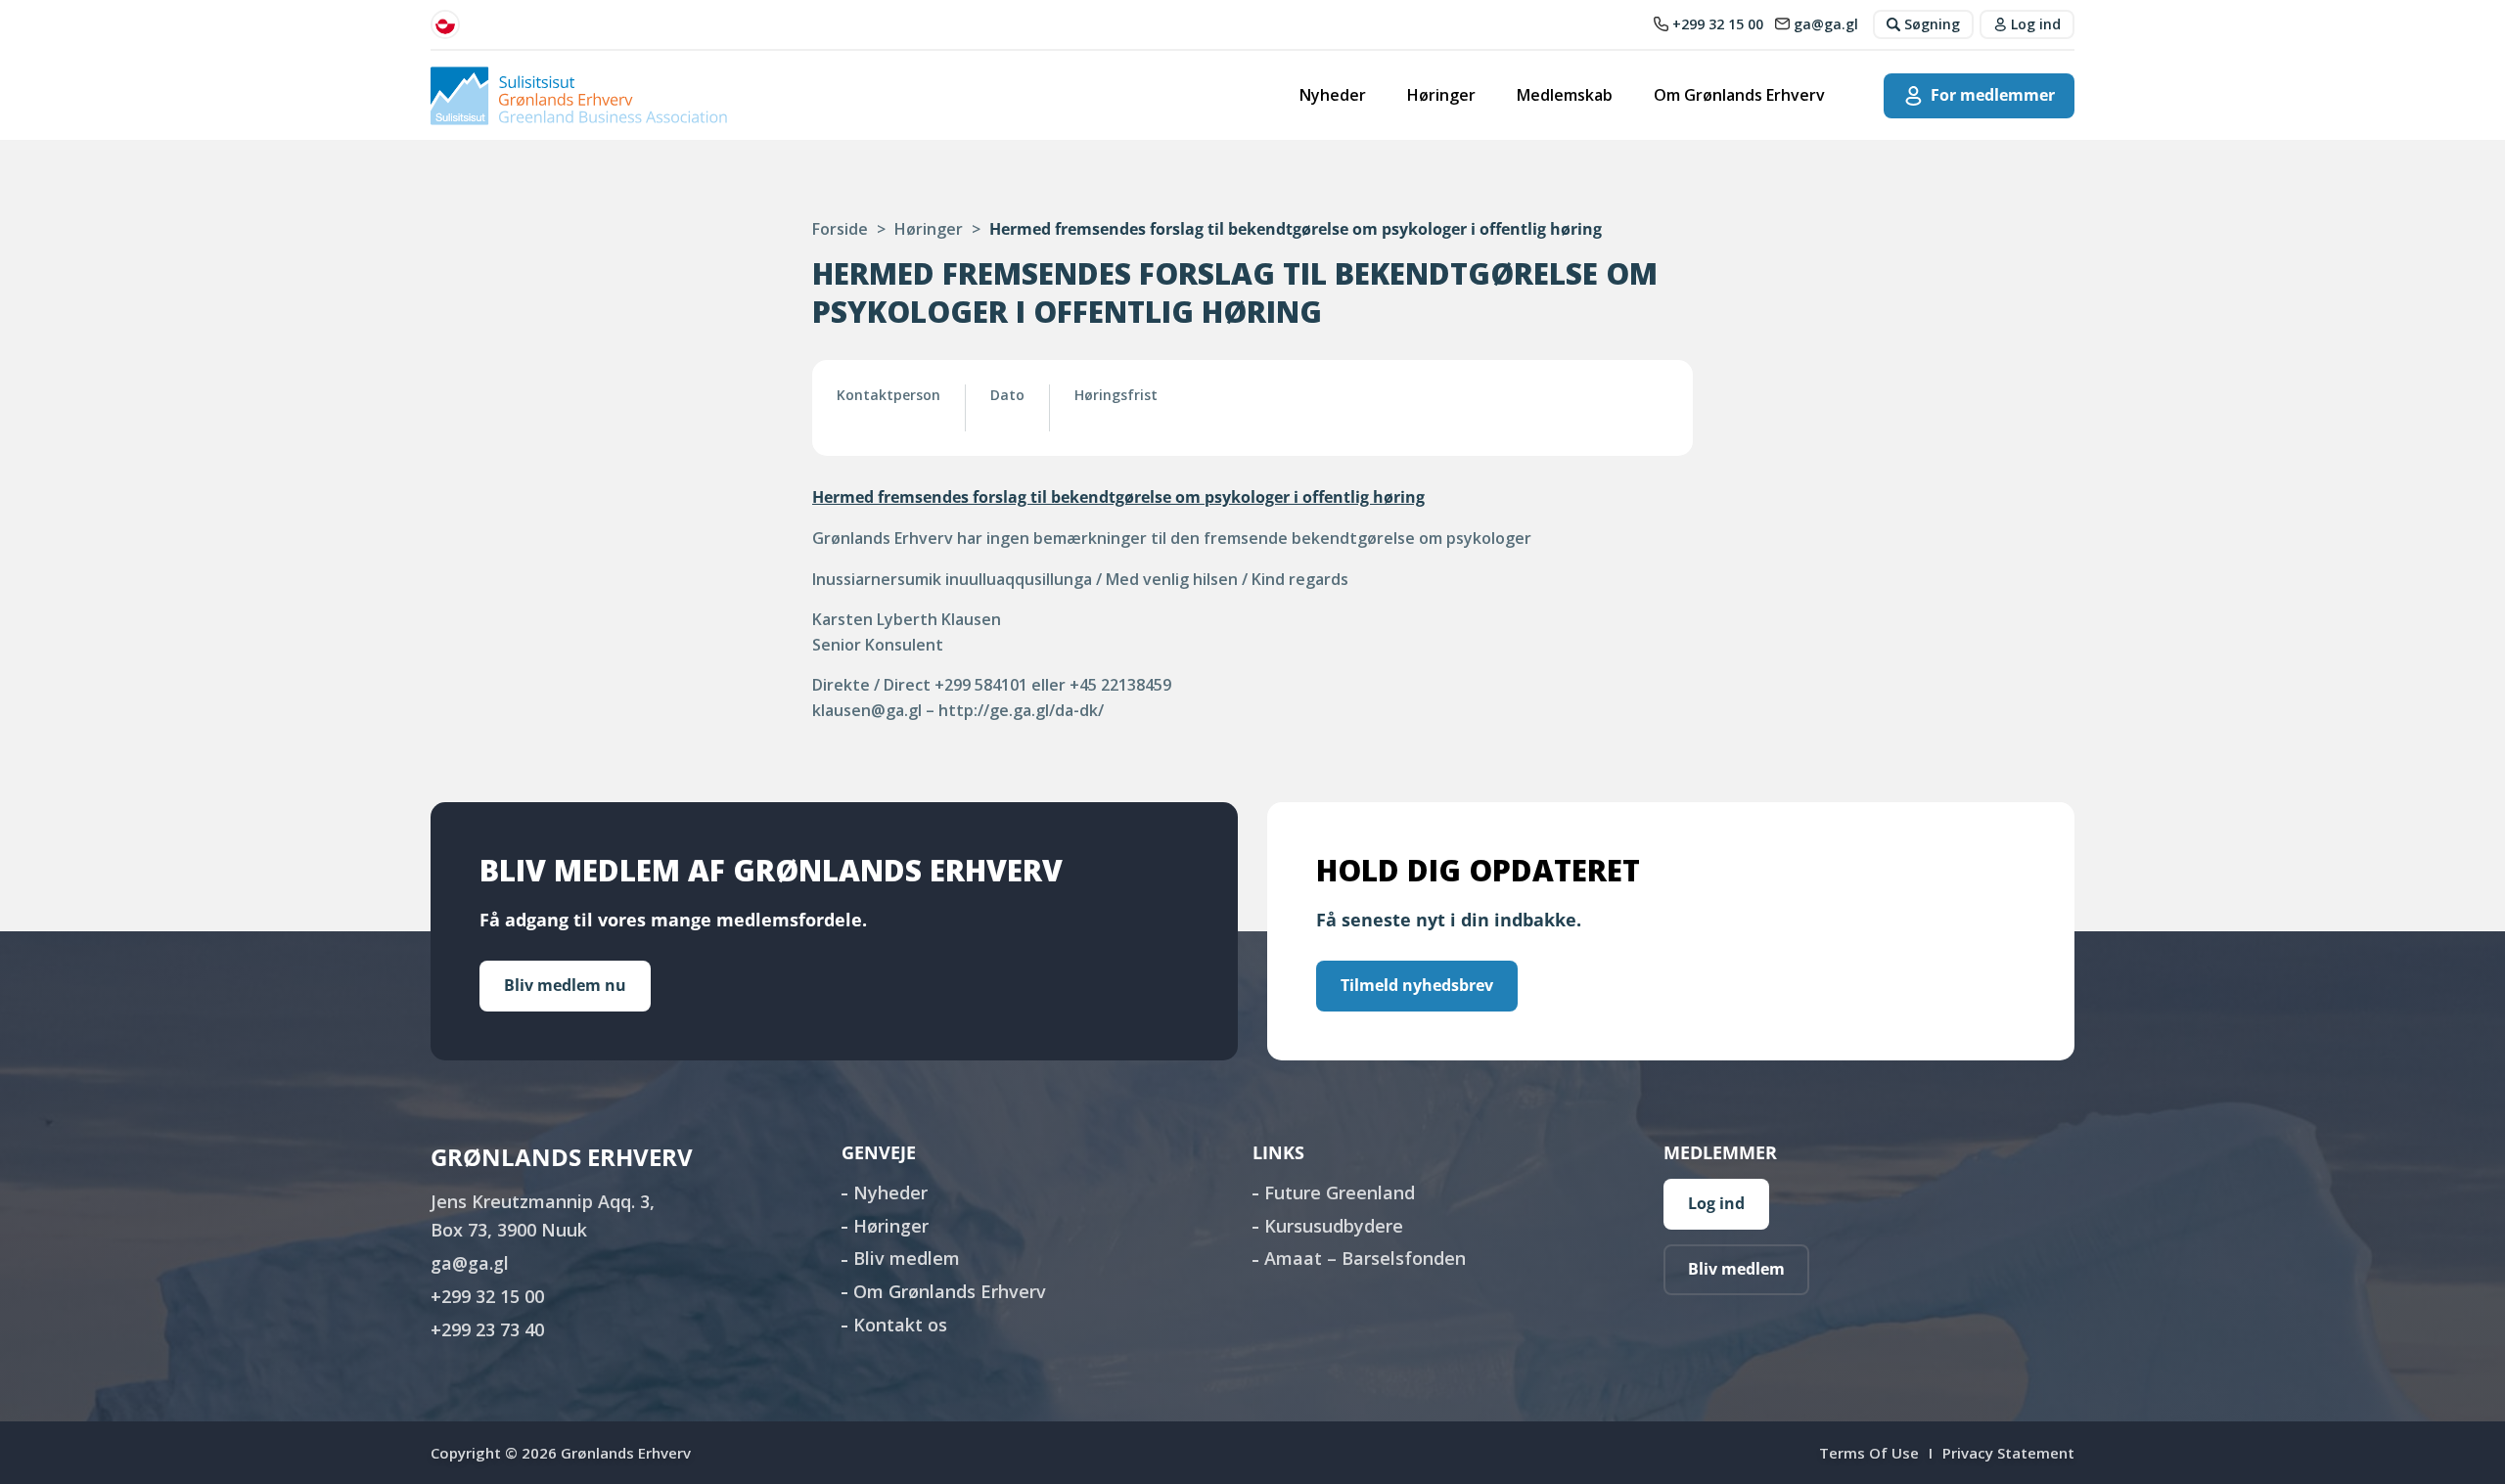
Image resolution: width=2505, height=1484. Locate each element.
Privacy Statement (2008, 1453)
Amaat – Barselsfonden (1365, 1258)
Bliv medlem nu (565, 985)
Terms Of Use (1869, 1453)
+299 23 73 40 (487, 1329)
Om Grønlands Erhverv (1739, 95)
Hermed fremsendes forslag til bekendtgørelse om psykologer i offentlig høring (1118, 497)
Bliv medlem (907, 1258)
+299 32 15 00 (487, 1296)
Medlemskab (1565, 95)
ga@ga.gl (470, 1263)
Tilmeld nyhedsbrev (1417, 985)
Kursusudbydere (1334, 1226)
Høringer (1441, 95)
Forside (840, 229)
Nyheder (1333, 95)
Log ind (1716, 1203)
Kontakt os (900, 1325)
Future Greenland (1340, 1192)
